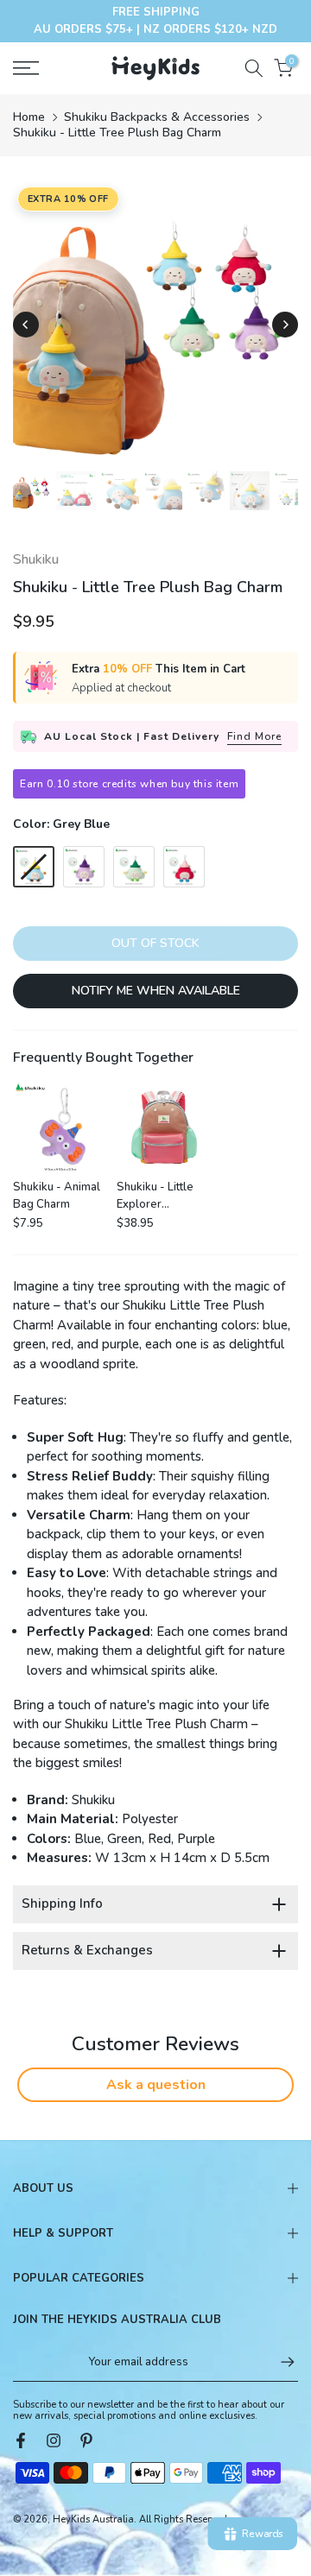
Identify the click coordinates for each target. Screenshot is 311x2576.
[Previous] (26, 325)
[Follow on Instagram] (54, 2440)
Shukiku (36, 559)
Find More (254, 736)
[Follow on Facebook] (21, 2440)
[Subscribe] (279, 2362)
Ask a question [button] (156, 2085)
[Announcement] (155, 21)
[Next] (285, 325)
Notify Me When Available (156, 991)
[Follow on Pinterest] (86, 2440)
